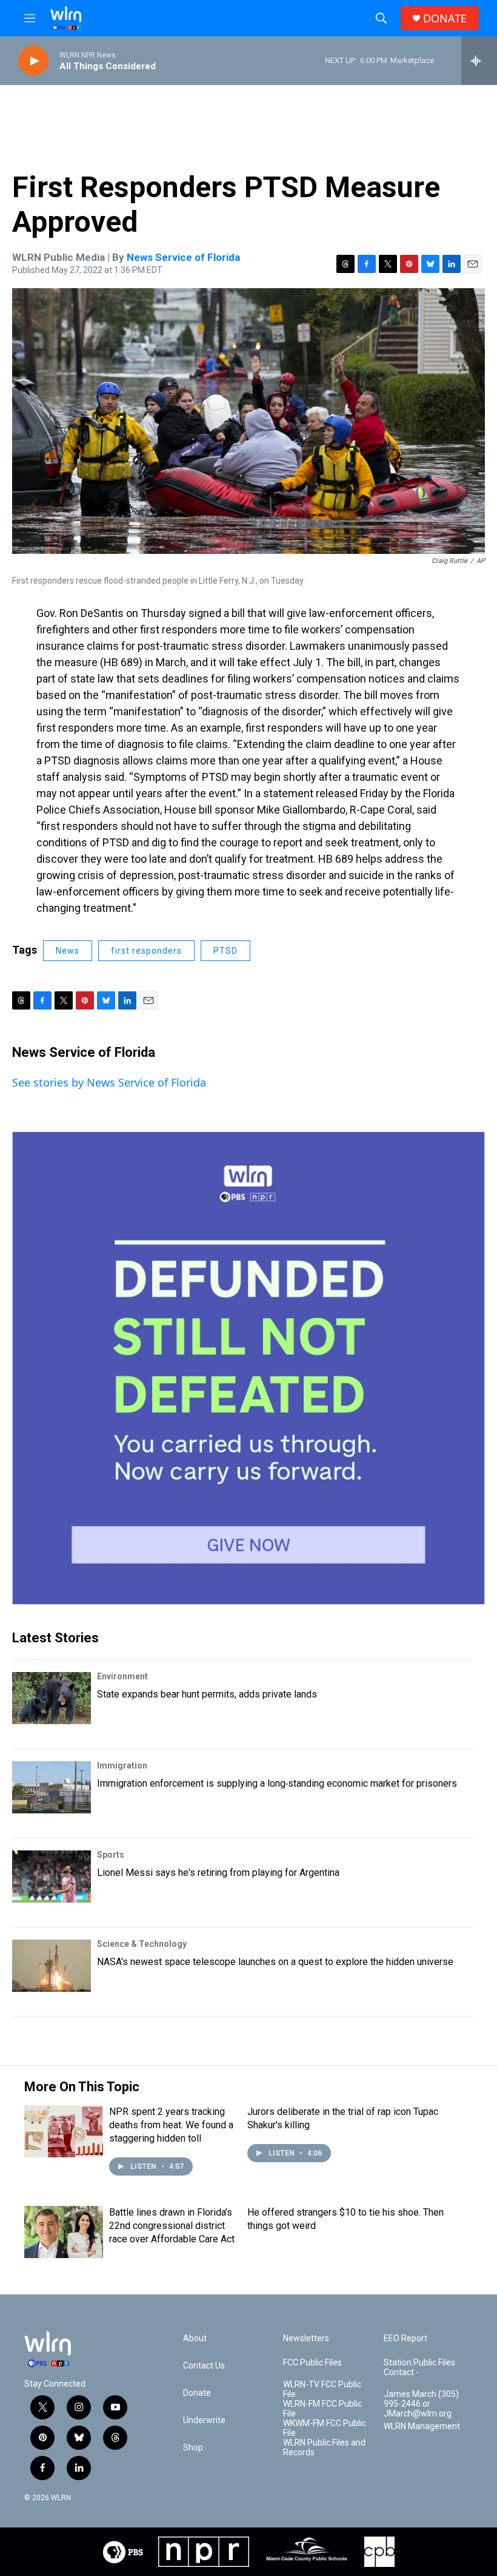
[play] (33, 61)
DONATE (445, 19)
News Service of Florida (183, 257)
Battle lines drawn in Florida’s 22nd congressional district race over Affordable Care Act (172, 2226)
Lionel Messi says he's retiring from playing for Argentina (218, 1873)
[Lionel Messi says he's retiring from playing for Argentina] (52, 1876)
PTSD (225, 951)
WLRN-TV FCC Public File (322, 2389)
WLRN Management (422, 2426)
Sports (111, 1855)
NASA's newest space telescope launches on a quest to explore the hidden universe (275, 1962)
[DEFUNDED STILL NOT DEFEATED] (248, 1368)
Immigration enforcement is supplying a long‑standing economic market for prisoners (277, 1783)
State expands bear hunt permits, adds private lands (207, 1694)
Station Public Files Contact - (419, 2368)
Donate (197, 2393)
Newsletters (306, 2338)
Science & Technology (142, 1944)
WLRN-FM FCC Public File (322, 2409)
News (68, 951)
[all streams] (479, 61)
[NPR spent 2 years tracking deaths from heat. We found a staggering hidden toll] (64, 2131)
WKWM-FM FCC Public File (325, 2428)
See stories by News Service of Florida (109, 1082)
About (195, 2338)
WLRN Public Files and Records (324, 2448)
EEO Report (405, 2338)
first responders (146, 951)
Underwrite (204, 2420)
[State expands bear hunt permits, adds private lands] (52, 1698)
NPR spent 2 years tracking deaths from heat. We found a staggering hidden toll (171, 2125)
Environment (122, 1676)
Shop (193, 2448)
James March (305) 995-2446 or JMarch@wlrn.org (421, 2404)
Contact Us (204, 2366)
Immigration (122, 1765)
